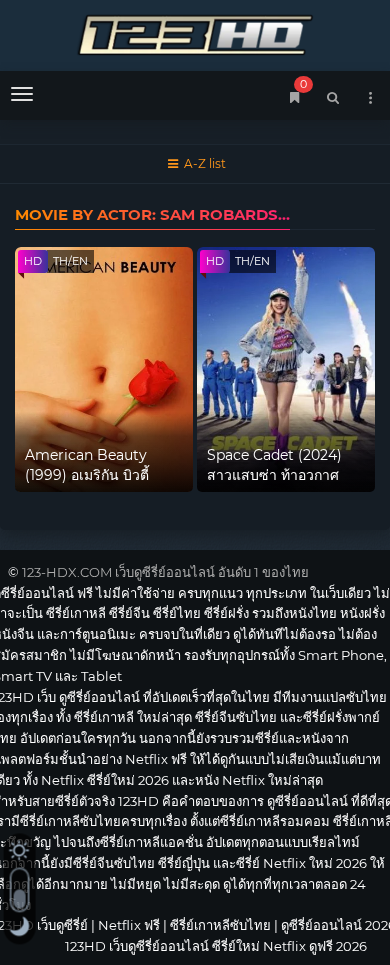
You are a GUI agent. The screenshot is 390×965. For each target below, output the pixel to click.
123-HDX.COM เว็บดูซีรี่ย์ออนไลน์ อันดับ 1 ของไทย (165, 572)
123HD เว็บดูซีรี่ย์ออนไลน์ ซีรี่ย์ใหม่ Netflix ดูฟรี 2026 (195, 32)
